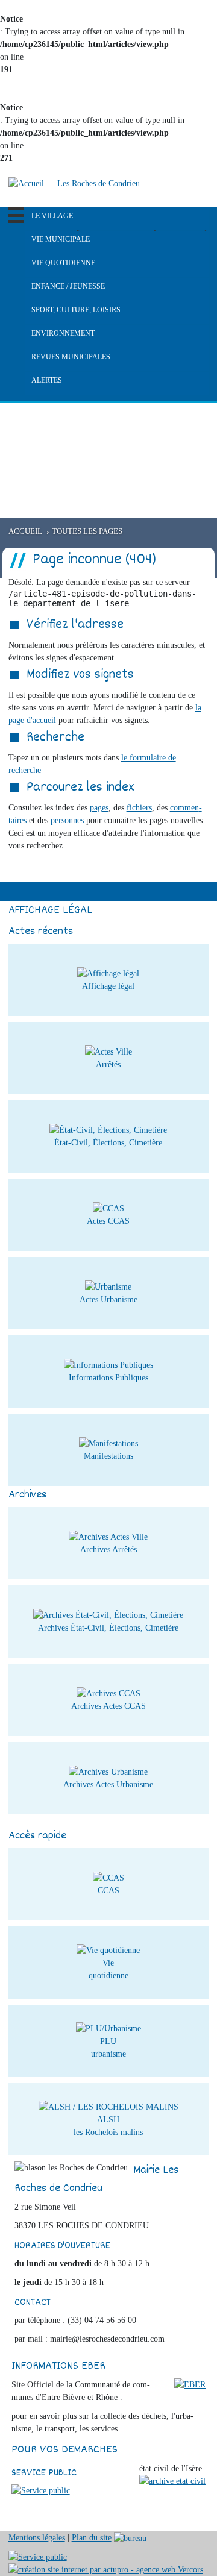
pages (99, 808)
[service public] (41, 2490)
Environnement (63, 333)
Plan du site (92, 2538)
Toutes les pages (87, 531)
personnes (67, 820)
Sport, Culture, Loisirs (76, 310)
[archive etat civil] (172, 2480)
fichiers (139, 808)
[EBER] (190, 2384)
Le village (52, 216)
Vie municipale (61, 239)
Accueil (25, 531)
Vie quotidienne (63, 263)
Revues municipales (71, 357)
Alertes (47, 380)
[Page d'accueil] (74, 183)
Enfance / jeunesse (68, 286)
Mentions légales (37, 2538)
